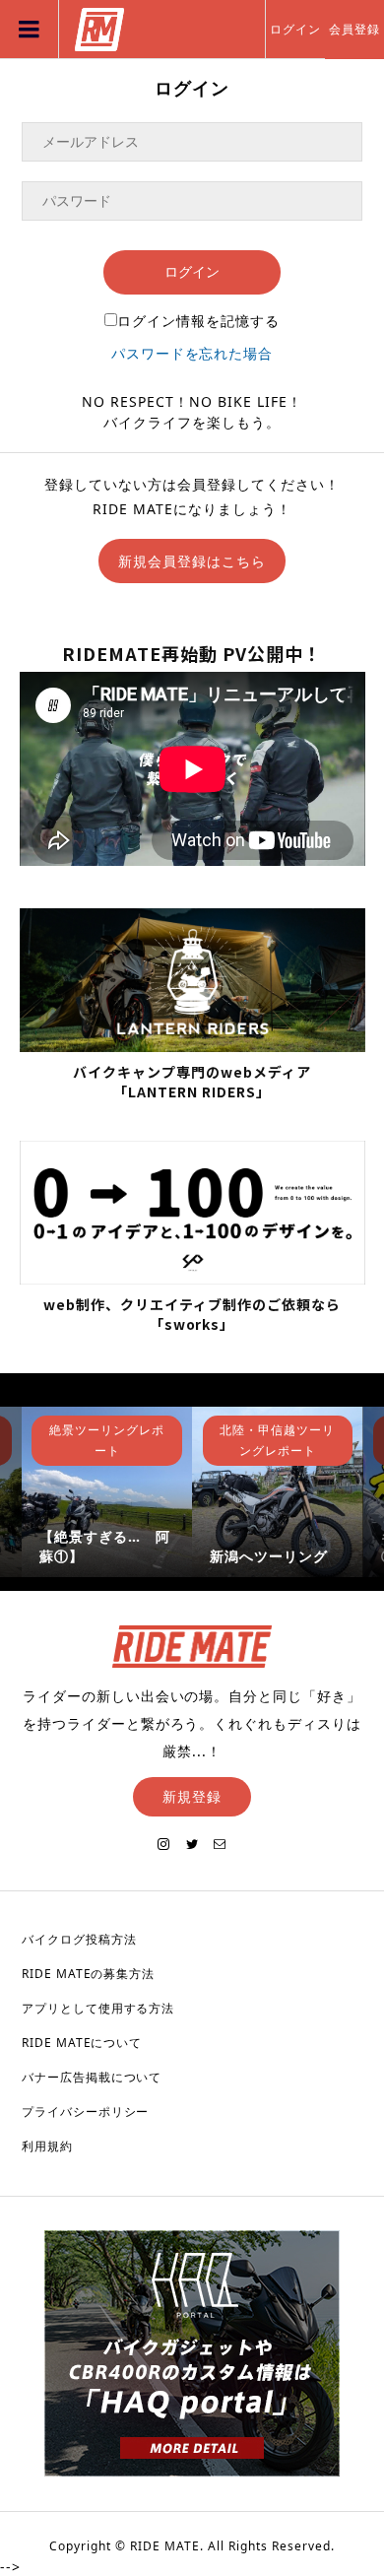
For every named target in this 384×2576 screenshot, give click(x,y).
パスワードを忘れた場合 (192, 353)
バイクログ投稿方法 (79, 1939)
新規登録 (192, 1796)
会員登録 (354, 29)
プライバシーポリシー (86, 2112)
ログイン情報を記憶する (198, 321)
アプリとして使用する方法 (98, 2008)
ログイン (295, 29)
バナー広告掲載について (92, 2077)
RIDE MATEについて (82, 2043)
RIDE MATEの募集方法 (89, 1974)
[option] (107, 1492)
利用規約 (47, 2146)
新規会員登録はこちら (192, 561)
